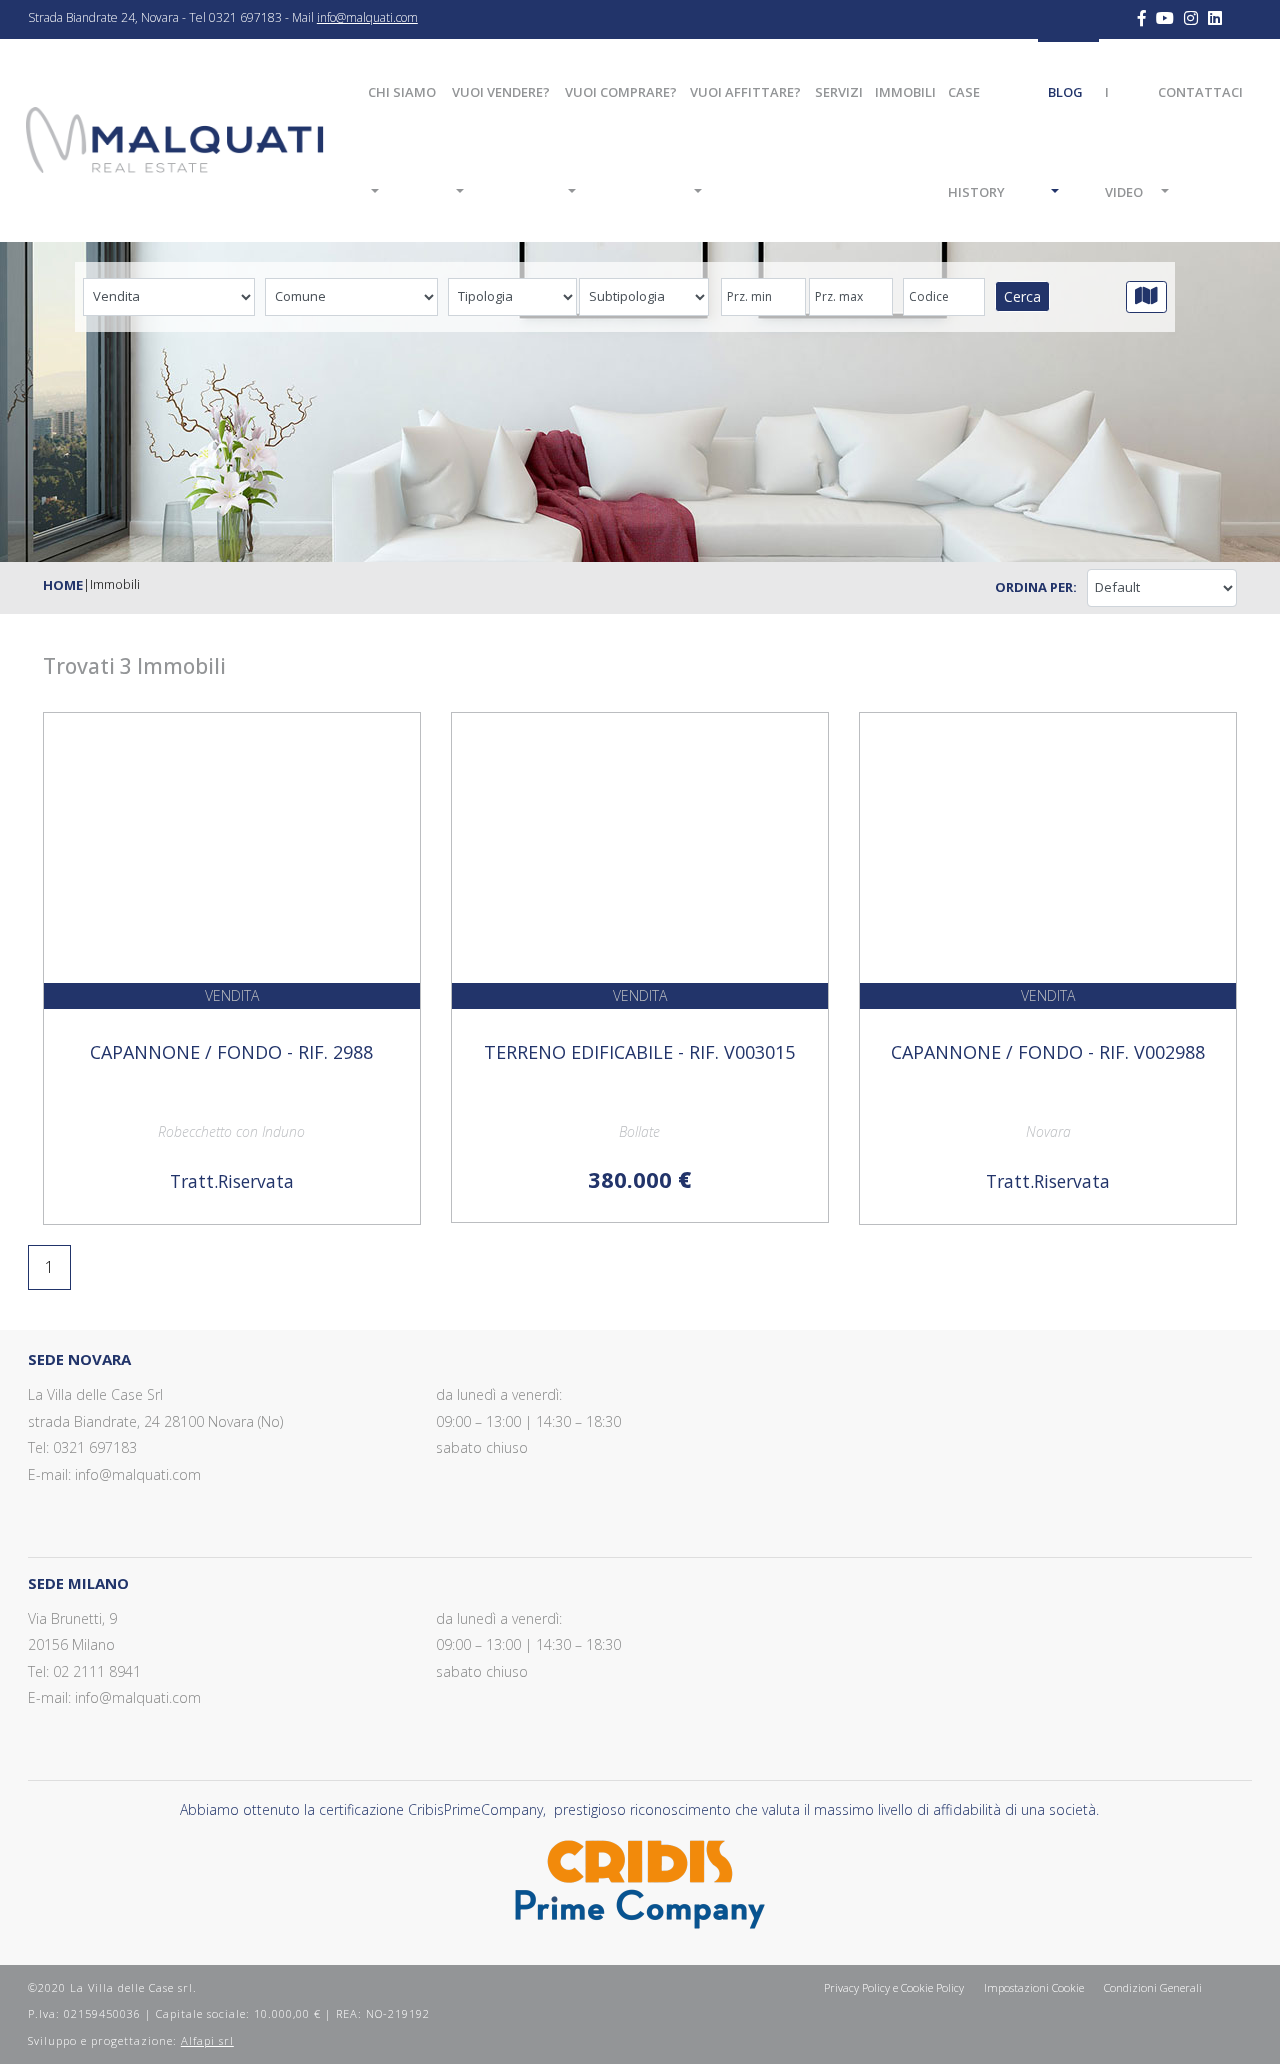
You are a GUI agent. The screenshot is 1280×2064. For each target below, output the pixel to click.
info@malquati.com (367, 17)
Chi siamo (402, 92)
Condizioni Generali (1153, 1987)
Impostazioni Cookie (1034, 1987)
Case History (976, 142)
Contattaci (1200, 92)
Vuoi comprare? (621, 92)
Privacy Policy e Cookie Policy (894, 1987)
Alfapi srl (207, 2040)
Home (63, 585)
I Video (1124, 142)
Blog (1065, 92)
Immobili (905, 92)
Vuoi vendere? (501, 92)
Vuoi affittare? (745, 92)
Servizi (839, 92)
